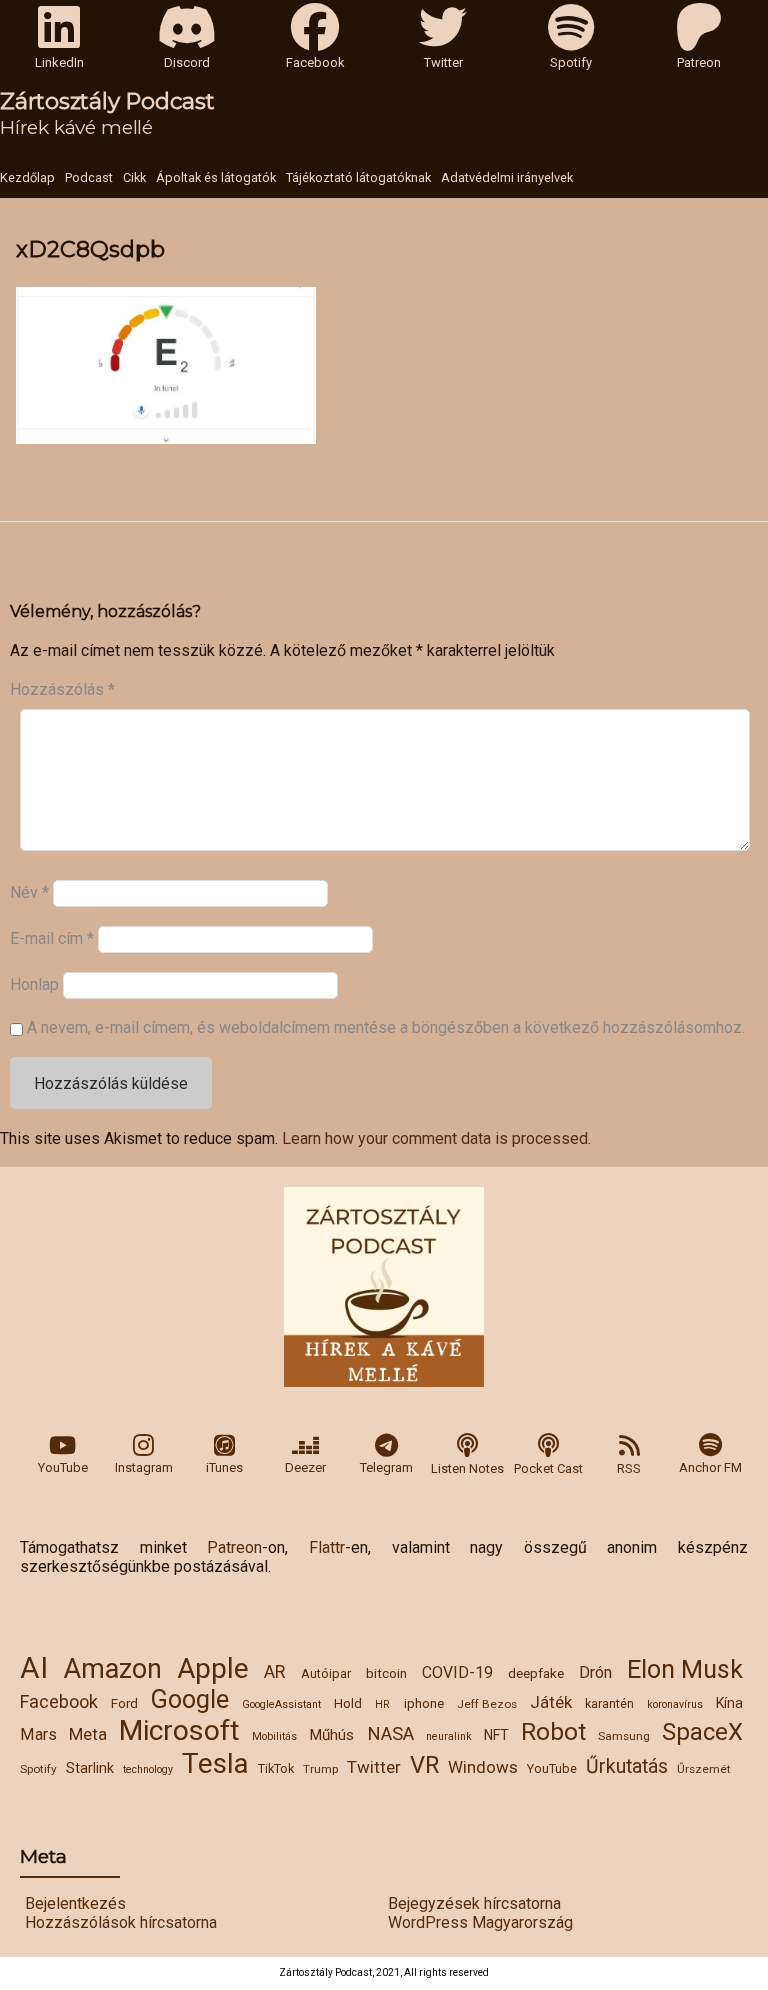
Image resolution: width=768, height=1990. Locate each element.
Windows (483, 1767)
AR (274, 1672)
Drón (595, 1672)
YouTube (63, 1467)
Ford (124, 1703)
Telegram (386, 1467)
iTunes (224, 1467)
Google (190, 1699)
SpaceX (702, 1732)
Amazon (112, 1669)
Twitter (374, 1767)
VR (424, 1765)
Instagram (144, 1467)
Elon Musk (685, 1669)
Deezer (305, 1467)
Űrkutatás (627, 1766)
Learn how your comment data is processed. (436, 1138)
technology (148, 1769)
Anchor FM (710, 1467)
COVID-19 (457, 1672)
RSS (629, 1468)
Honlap (34, 984)
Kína (729, 1703)
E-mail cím (52, 938)
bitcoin (386, 1673)
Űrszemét (704, 1769)
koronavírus (675, 1704)
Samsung (624, 1736)
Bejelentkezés (75, 1903)
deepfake (536, 1673)
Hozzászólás (62, 689)
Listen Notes (467, 1468)
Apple (213, 1668)
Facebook (59, 1701)
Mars (38, 1734)
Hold (348, 1703)
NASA (390, 1734)
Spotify (38, 1769)
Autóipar (326, 1673)
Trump (320, 1769)
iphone (424, 1703)
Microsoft (179, 1730)
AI (34, 1668)
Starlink (90, 1768)
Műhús (331, 1735)
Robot (553, 1731)
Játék (551, 1702)
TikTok (276, 1768)
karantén (609, 1703)
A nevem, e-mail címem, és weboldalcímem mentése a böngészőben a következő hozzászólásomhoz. (386, 1027)
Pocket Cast (548, 1468)
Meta (88, 1734)
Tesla (215, 1763)
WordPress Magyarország (480, 1922)
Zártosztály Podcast (107, 101)
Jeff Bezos (487, 1704)
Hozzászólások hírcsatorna (121, 1922)
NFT (496, 1735)
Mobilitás (274, 1736)
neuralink (449, 1736)
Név (29, 892)
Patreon (234, 1547)
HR (382, 1704)
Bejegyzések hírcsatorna (474, 1903)
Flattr (327, 1547)
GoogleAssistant (281, 1704)
